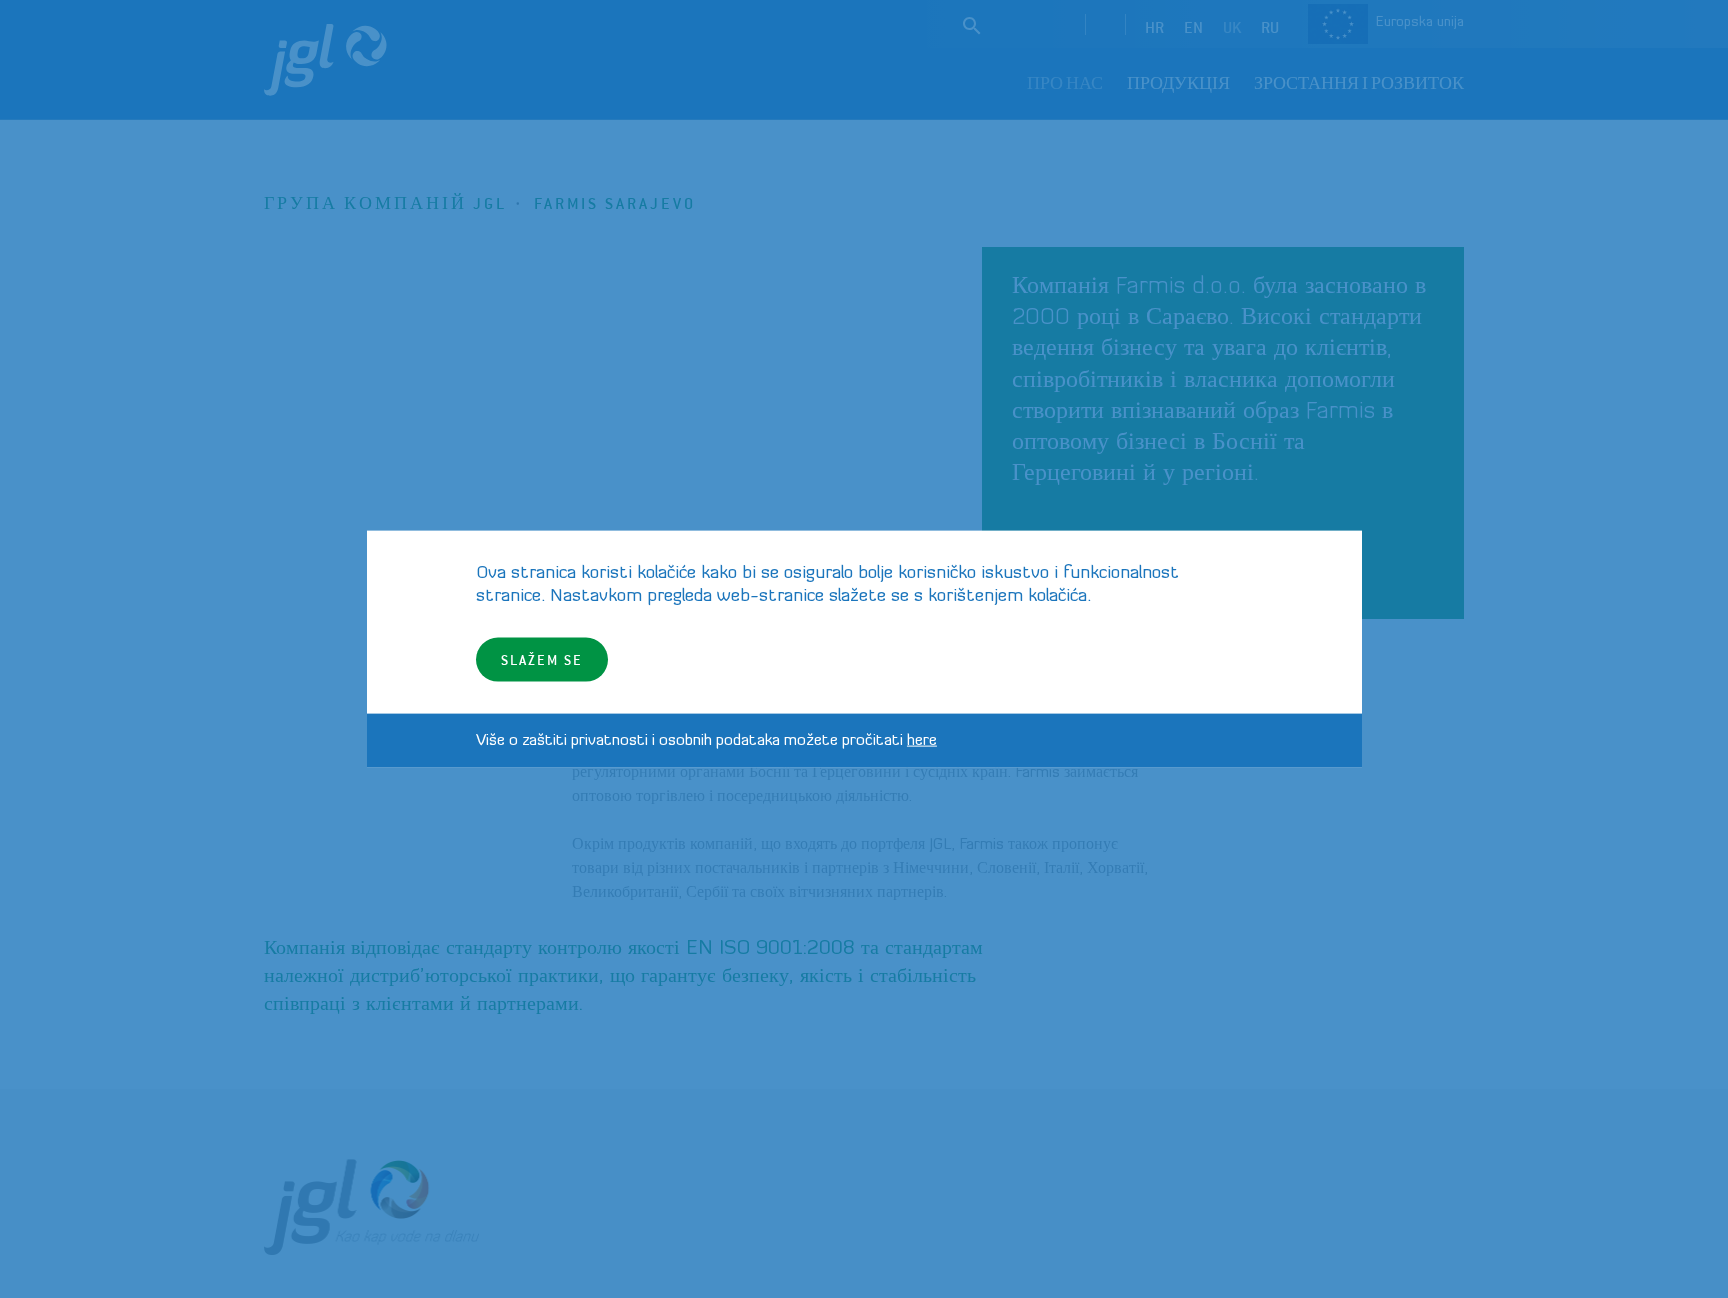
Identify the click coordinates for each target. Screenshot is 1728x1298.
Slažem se (542, 658)
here (922, 740)
